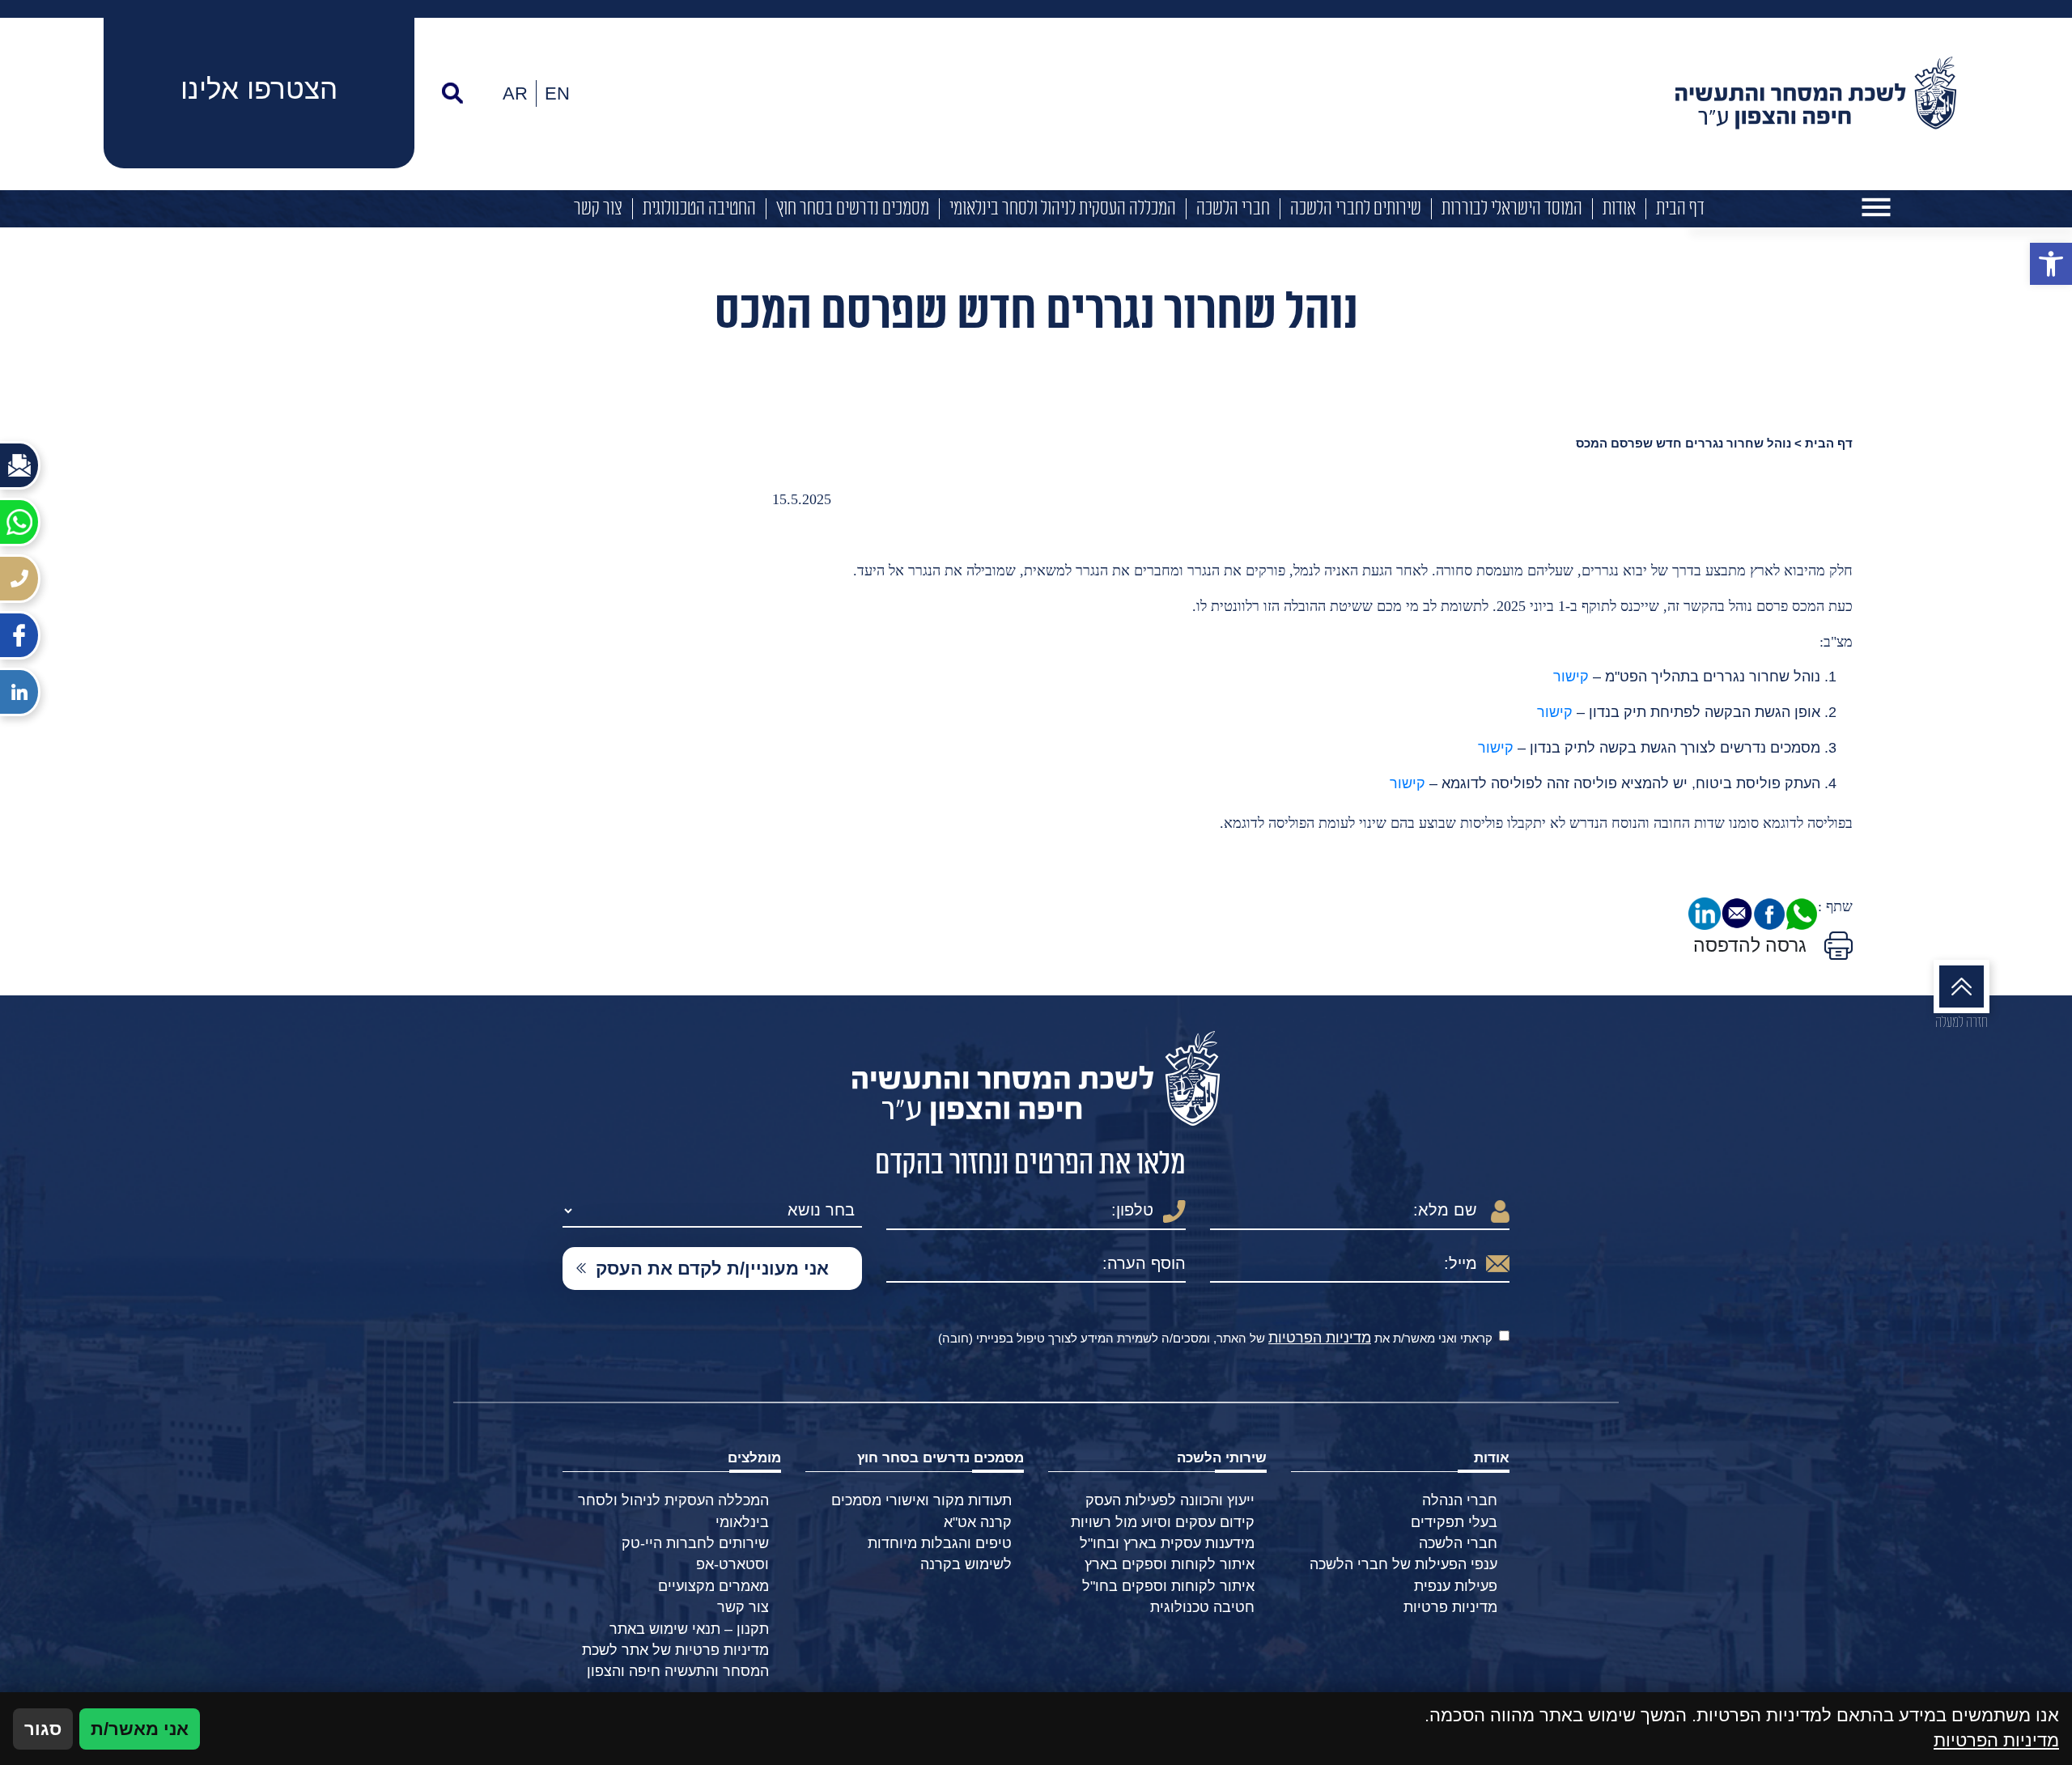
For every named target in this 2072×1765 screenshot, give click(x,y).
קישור (1571, 677)
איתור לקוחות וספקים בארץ (1170, 1564)
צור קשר (598, 209)
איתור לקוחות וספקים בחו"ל (1168, 1586)
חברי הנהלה (1460, 1500)
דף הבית (1680, 209)
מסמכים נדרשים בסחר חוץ (853, 209)
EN (557, 93)
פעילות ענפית (1456, 1586)
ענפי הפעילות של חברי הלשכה (1403, 1564)
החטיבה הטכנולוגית (699, 209)
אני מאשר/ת (140, 1729)
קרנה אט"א (978, 1522)
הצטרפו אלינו (259, 89)
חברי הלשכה (1233, 209)
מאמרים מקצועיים (713, 1586)
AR (515, 93)
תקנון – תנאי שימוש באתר (689, 1629)
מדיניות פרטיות (1450, 1607)
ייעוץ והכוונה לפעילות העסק (1170, 1500)
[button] (2051, 264)
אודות (1619, 209)
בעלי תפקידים (1454, 1522)
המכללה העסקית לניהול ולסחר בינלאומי (1063, 209)
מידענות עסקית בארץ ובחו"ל (1167, 1543)
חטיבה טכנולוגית (1202, 1607)
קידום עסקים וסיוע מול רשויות (1163, 1522)
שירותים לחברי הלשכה (1356, 209)
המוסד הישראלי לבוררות (1512, 209)
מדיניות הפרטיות (1320, 1338)
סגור (43, 1729)
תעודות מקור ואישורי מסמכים (921, 1500)
